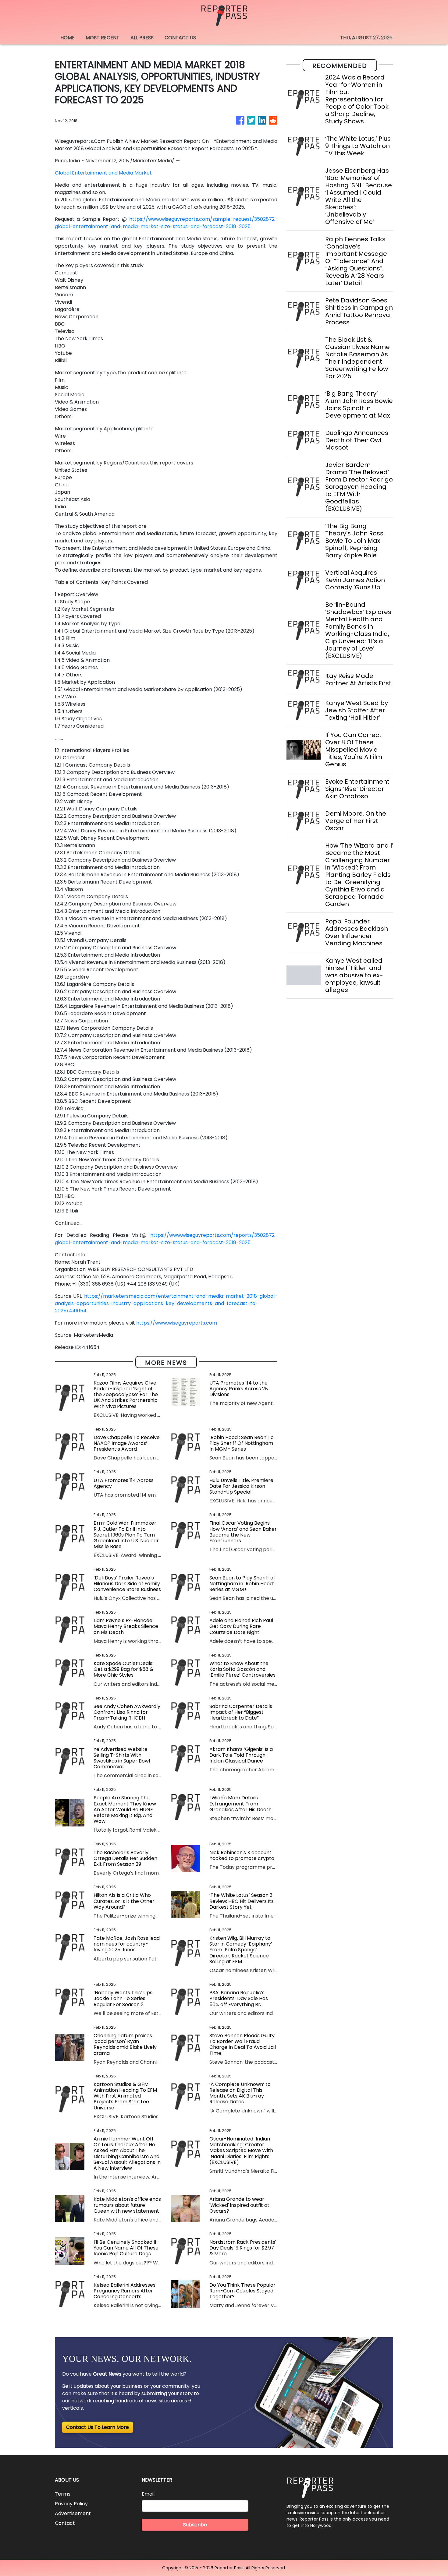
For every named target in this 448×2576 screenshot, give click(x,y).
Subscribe (195, 2525)
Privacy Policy (71, 2504)
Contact (65, 2523)
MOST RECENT (103, 38)
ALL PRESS (142, 38)
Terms (63, 2494)
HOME (68, 38)
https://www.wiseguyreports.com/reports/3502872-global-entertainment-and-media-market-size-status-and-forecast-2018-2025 (166, 1239)
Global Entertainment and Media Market (103, 173)
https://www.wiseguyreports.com (177, 1323)
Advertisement (73, 2513)
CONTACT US (180, 38)
